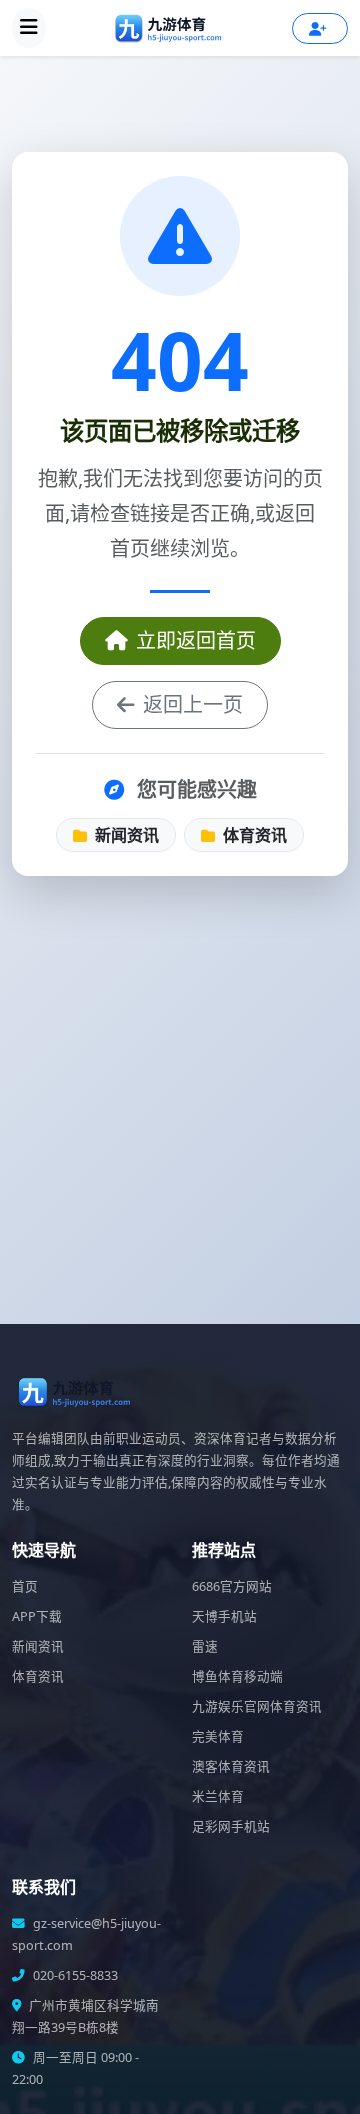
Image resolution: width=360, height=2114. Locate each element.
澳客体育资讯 (231, 1766)
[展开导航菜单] (29, 28)
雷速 (205, 1646)
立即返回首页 (196, 640)
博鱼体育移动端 (237, 1676)
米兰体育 (218, 1796)
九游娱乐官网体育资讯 (257, 1706)
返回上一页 (193, 704)
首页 (25, 1586)
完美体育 (218, 1736)
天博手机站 (224, 1616)
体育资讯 (253, 835)
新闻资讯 (125, 835)
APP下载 (37, 1616)
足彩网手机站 (231, 1826)
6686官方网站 (232, 1586)
